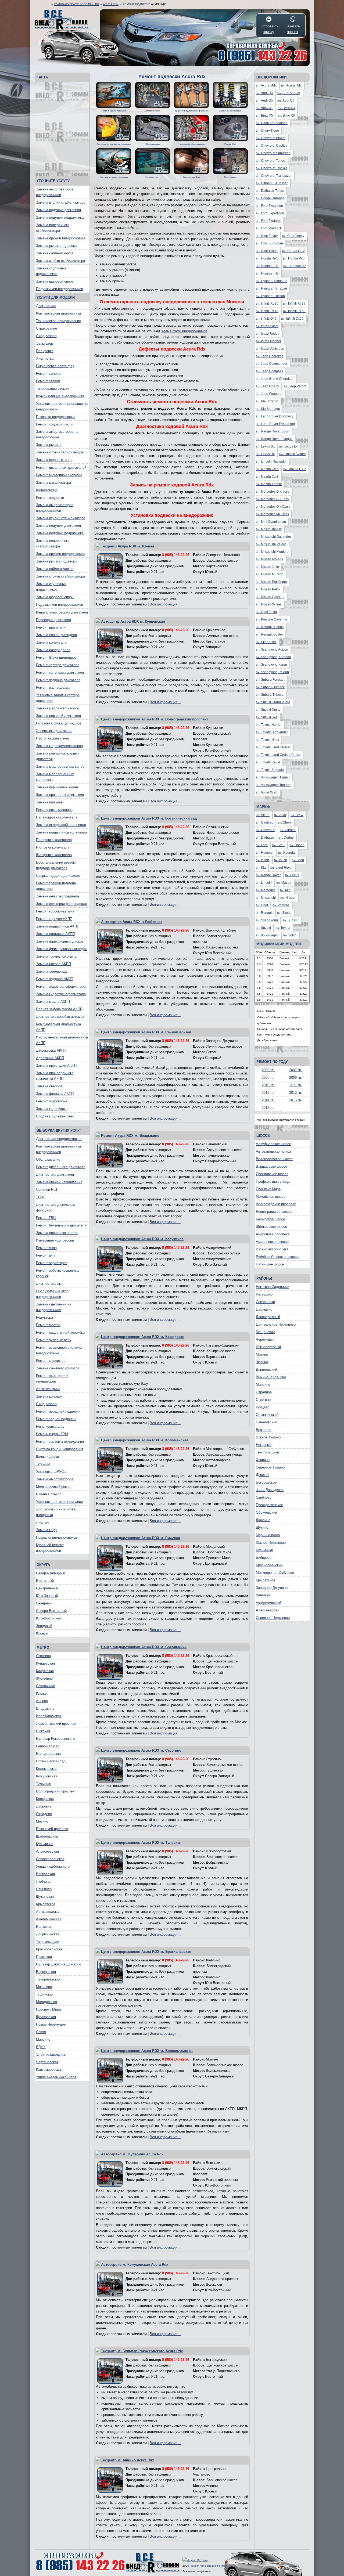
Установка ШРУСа (51, 1472)
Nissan (288, 898)
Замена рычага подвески (56, 246)
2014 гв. (268, 1100)
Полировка (45, 351)
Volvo (290, 935)
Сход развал (46, 1404)
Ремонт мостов (48, 1325)
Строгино (43, 1656)
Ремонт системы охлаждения (60, 1442)
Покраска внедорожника (56, 417)
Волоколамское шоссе (274, 1159)
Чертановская (47, 2062)
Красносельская (49, 1949)
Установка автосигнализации (59, 1502)
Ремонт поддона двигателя (58, 680)
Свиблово (44, 1889)
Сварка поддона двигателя (58, 876)
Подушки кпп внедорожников (60, 289)
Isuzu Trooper (268, 341)
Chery (285, 822)
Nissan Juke (267, 567)
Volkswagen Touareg (274, 785)
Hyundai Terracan (271, 288)
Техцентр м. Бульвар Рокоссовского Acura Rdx (142, 2351)
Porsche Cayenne (272, 619)
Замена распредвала (53, 650)
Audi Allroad (289, 93)
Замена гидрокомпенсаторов (59, 746)
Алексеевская (47, 1851)
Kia (261, 868)
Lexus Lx (288, 446)
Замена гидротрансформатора (61, 994)
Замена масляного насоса (57, 708)
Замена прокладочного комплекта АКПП (55, 1076)
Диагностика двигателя (55, 1175)
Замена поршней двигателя (58, 716)
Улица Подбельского (53, 1866)
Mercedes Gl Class (272, 499)
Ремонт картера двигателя (58, 665)
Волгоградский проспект (56, 1791)
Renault (264, 913)
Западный (44, 1626)
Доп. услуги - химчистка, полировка (56, 1512)
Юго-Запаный (47, 1596)
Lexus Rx (265, 454)
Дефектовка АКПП (51, 1050)
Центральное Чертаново (276, 1324)
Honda (297, 845)
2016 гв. (268, 1108)
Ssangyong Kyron (271, 665)
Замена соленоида (51, 971)
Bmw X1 (264, 108)
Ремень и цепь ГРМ (52, 1434)
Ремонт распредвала (53, 688)
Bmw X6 (286, 116)
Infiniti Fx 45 (267, 311)
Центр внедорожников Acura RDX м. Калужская (142, 1239)
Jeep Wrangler (269, 394)
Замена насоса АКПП (53, 964)
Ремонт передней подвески (58, 1411)
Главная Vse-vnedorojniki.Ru (77, 4)
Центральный (47, 1588)
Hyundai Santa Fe (272, 281)
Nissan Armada (270, 559)
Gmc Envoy (267, 236)
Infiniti (263, 860)
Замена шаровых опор (54, 460)
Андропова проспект (273, 1234)
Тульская (44, 1784)
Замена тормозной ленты (57, 956)
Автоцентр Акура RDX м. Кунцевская (133, 621)
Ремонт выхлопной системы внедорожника (59, 1350)
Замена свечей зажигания (57, 1233)
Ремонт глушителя (51, 1361)
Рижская (43, 1731)
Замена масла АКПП (53, 1002)
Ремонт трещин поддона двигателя (56, 886)
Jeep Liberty (267, 386)
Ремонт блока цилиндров (56, 657)
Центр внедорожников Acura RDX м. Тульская (141, 1843)
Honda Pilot (294, 258)
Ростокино (264, 1294)
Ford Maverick (269, 228)
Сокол (41, 2032)
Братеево (264, 1430)
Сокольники (46, 1686)
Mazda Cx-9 (267, 477)
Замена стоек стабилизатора (60, 452)
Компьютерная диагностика (58, 313)
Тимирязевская (48, 1979)
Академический (268, 1603)
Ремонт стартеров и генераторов (52, 1379)
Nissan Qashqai (270, 597)
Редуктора (44, 1317)
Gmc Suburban (269, 243)
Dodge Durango (270, 198)
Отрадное (44, 1814)
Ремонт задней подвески (56, 1419)
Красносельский (269, 1565)
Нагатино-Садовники (273, 1287)
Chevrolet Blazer (271, 138)
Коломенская (47, 1769)
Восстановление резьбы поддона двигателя (56, 865)
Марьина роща (268, 1535)
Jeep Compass (269, 371)
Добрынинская (48, 1934)
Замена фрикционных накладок (62, 949)
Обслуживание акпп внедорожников (52, 1294)
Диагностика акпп (50, 1284)
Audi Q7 (286, 100)
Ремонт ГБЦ (46, 1218)
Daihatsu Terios (270, 191)
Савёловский (266, 1422)
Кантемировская (49, 2070)
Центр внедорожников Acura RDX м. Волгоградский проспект (155, 719)
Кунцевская (45, 1663)
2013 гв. (296, 1093)
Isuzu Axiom (267, 326)
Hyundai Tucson (270, 296)
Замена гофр (47, 1530)
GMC (279, 845)
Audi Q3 (264, 93)
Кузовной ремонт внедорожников (50, 1548)
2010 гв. (268, 1085)
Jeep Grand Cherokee (275, 379)
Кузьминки (45, 1844)
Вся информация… (165, 604)
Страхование (46, 328)
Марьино (43, 2039)
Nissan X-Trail (269, 604)
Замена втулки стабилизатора (61, 202)
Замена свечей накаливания (59, 1182)
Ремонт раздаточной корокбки (60, 1332)
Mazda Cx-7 (295, 469)
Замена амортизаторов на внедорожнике (57, 434)
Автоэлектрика (48, 1389)
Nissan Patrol (268, 589)
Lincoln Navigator (271, 461)
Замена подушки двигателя (58, 210)
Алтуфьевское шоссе (273, 1144)
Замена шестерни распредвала (62, 904)
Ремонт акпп (46, 1255)
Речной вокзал (48, 1746)
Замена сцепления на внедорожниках (54, 1307)
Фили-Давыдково (270, 1490)
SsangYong (267, 920)
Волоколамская (49, 1716)
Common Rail (46, 1190)
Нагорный (264, 1445)
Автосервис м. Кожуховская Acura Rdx (135, 2265)
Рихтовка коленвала (53, 847)
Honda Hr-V (267, 258)
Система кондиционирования (60, 1449)
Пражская (44, 1957)
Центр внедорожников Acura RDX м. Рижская (141, 1538)
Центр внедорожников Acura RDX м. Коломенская (145, 1440)
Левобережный (268, 1317)
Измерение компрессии (55, 1240)
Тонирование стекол (52, 389)
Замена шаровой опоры (55, 281)
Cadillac (264, 822)
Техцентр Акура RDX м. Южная (128, 546)
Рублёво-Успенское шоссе (277, 1257)
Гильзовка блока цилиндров (59, 723)
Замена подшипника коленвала (62, 832)
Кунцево (263, 1407)
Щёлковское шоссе (271, 1227)
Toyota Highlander (272, 732)
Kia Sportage (268, 409)
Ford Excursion (269, 206)
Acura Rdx (111, 4)
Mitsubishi (266, 898)
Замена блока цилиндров (56, 635)
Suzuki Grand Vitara (273, 702)
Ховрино (263, 1460)
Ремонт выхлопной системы (59, 475)
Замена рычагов (49, 445)
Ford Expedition (270, 213)
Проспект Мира (48, 2009)
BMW (297, 815)
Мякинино (44, 1987)
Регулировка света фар (55, 366)
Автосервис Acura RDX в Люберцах (132, 922)
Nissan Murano (270, 574)
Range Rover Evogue (274, 439)
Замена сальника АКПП (55, 934)
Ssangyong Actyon (272, 650)
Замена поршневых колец (57, 787)
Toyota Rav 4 (268, 762)
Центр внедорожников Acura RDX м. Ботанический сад (149, 818)
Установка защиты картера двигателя (58, 698)
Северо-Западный (51, 1573)
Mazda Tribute (269, 484)
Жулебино (44, 1678)
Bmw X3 (286, 108)
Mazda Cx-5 (267, 469)
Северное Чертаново (273, 1618)
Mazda (284, 883)
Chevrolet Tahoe (270, 161)
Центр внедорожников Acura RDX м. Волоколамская (147, 2051)
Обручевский (266, 1512)
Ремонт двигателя (51, 627)
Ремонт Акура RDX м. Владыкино (130, 1136)
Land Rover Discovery (275, 416)
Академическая (49, 1919)
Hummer (265, 853)
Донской (263, 1475)
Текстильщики (48, 1942)
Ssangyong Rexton (272, 672)
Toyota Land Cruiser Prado (278, 755)
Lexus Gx (265, 446)
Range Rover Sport (273, 431)
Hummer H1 (267, 266)
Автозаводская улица (273, 1151)
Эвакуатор (44, 343)
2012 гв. (268, 1093)
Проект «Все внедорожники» (209, 2566)
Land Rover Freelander (275, 424)
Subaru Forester (270, 680)
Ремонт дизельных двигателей (61, 468)
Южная (42, 1693)
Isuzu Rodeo (268, 334)
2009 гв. (296, 1078)
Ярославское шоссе (272, 1174)
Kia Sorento (267, 401)
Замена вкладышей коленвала (61, 825)
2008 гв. (268, 1078)
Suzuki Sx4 (267, 717)
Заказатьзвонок (293, 29)
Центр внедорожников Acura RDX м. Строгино (141, 1750)
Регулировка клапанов (54, 810)
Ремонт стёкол (48, 381)
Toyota (283, 928)
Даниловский (266, 1370)
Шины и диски (47, 1457)
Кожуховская (47, 1776)
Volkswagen (267, 935)
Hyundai (287, 853)
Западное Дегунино (272, 1588)
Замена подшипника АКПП (58, 926)
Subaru (290, 920)
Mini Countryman (271, 522)
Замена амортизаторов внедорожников (55, 192)
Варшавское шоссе (271, 1166)
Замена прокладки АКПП (56, 1065)
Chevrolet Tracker (271, 168)
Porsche (281, 905)
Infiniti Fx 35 (267, 304)
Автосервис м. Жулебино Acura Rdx (132, 2154)
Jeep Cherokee (270, 356)
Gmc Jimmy (293, 236)
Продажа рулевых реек (55, 1116)
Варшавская (46, 1972)
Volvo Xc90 (267, 792)
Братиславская (48, 1754)
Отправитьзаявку (269, 29)
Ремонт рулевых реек (54, 1340)
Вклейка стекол (49, 1494)
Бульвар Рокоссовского (55, 1739)
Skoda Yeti (266, 642)
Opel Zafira (266, 612)
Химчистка (45, 358)
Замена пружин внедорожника (61, 238)
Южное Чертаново (271, 1543)
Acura (263, 815)
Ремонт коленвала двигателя (60, 672)
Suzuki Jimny (268, 710)
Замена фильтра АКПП (55, 1094)
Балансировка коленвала (57, 817)
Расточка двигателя (52, 738)
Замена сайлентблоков (55, 253)
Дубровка (44, 1806)
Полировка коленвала (54, 840)
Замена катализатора (53, 483)
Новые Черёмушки (51, 2024)
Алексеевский (267, 1610)
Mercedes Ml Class (272, 514)
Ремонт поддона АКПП (55, 979)
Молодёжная (46, 2002)
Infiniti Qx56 (292, 319)
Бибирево (264, 1558)
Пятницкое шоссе (270, 1264)
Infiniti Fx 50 (294, 311)
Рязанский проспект (52, 1829)
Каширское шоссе (270, 1219)
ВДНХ (41, 2047)
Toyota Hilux (267, 740)
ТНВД (41, 1197)
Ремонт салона (48, 374)
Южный (42, 1633)
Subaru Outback (270, 687)
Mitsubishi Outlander (273, 537)
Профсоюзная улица (273, 1181)
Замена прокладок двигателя (60, 795)
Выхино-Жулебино (271, 1377)
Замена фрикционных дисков (60, 941)
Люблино (43, 1882)
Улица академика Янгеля (56, 2077)
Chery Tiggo (267, 131)
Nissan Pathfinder (271, 582)
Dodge (286, 838)
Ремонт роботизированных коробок (58, 1273)
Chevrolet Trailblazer (274, 176)
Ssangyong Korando (273, 657)
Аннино (42, 1701)
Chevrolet (266, 830)
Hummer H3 (267, 273)
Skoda (284, 913)
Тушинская (45, 1994)
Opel (262, 905)
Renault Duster (269, 634)
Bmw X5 (264, 116)
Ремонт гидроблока (52, 1101)
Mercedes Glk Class (273, 507)
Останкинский (267, 1415)
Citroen (288, 830)
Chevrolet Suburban (273, 153)
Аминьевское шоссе (272, 1242)
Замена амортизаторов (55, 1479)
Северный (44, 1603)
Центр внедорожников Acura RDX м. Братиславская (146, 1952)
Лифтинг (43, 1522)
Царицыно (264, 1309)
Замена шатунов (49, 802)
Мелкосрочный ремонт (54, 1487)
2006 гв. (268, 1070)
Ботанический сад (51, 1761)
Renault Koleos (270, 627)
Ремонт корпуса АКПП (54, 919)
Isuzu (281, 860)
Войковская (45, 1874)
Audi (280, 815)
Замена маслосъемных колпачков (55, 777)
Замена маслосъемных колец (60, 766)
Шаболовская (47, 1836)
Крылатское (46, 1904)
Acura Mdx (266, 85)
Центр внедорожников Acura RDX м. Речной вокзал (146, 1032)
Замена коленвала (51, 642)
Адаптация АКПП (50, 1058)
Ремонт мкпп (46, 1248)
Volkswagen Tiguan (273, 777)
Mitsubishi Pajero (271, 544)
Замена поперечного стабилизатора (53, 228)
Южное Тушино (268, 1437)
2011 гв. (296, 1085)
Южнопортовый (268, 1347)
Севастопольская (50, 1859)
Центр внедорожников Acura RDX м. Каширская (143, 1337)
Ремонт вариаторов (52, 1263)
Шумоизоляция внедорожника (60, 396)
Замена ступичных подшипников (51, 271)
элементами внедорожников (184, 331)
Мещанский (265, 1332)
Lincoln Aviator (293, 454)
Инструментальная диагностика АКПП (62, 1040)
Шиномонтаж (46, 490)
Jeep (298, 860)
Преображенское (269, 1505)
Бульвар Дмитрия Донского (58, 1964)
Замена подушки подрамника (60, 217)
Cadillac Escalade (272, 123)
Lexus (292, 875)
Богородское (266, 1482)
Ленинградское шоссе (274, 1212)
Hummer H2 (295, 266)
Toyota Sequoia (270, 770)
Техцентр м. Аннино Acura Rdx (128, 2460)
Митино (42, 1821)
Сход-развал (46, 336)
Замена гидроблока (52, 1109)
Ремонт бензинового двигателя (61, 1225)
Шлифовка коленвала (54, 855)
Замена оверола (49, 1086)
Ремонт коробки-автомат (56, 911)
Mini (286, 890)
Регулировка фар (50, 1426)
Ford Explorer (268, 221)
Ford (262, 845)
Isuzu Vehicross (270, 349)
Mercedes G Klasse (273, 492)
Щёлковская (46, 2017)
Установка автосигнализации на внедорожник (62, 406)
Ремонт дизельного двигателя (61, 1167)
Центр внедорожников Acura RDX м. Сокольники (144, 1647)
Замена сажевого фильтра (58, 1368)
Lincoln (264, 883)
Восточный (45, 1581)
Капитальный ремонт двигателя (62, 612)
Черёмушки (265, 1339)
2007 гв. (296, 1070)
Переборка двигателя (53, 620)
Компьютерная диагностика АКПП (58, 1027)
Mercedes (266, 890)
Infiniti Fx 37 (294, 304)
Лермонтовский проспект (56, 1724)
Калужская (45, 1671)
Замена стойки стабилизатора (60, 261)
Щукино (262, 1527)
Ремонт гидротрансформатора (61, 986)
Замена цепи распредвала (58, 896)
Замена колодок (49, 1396)
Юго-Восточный (49, 1618)
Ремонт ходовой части (54, 424)
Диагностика (46, 306)
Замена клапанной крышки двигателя (58, 756)
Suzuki (263, 928)
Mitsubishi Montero (272, 552)
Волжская (44, 1927)
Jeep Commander (272, 364)
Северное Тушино (270, 1467)
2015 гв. (296, 1100)
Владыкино (45, 1709)
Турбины (43, 1464)
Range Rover (268, 875)
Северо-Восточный (51, 1611)
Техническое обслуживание (58, 321)
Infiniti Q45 (266, 319)
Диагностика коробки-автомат (60, 1017)
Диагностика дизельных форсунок (55, 1207)
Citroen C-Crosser (272, 183)
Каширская (45, 1799)
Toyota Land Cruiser (273, 747)
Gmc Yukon (267, 251)
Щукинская (45, 1897)
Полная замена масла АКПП (59, 1009)
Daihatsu (265, 838)
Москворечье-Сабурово (275, 1573)
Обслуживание (48, 1159)
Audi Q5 (264, 100)
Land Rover (282, 868)
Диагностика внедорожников (59, 1139)
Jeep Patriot (295, 386)
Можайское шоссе (271, 1197)
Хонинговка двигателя (54, 731)
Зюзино (262, 1362)
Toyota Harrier (269, 725)
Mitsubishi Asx (269, 529)
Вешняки (263, 1595)
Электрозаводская (51, 2054)
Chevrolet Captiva (272, 146)
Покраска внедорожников (57, 1537)
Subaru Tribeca (270, 695)
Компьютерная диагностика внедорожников (58, 1149)
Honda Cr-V (293, 251)
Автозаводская (48, 1912)
